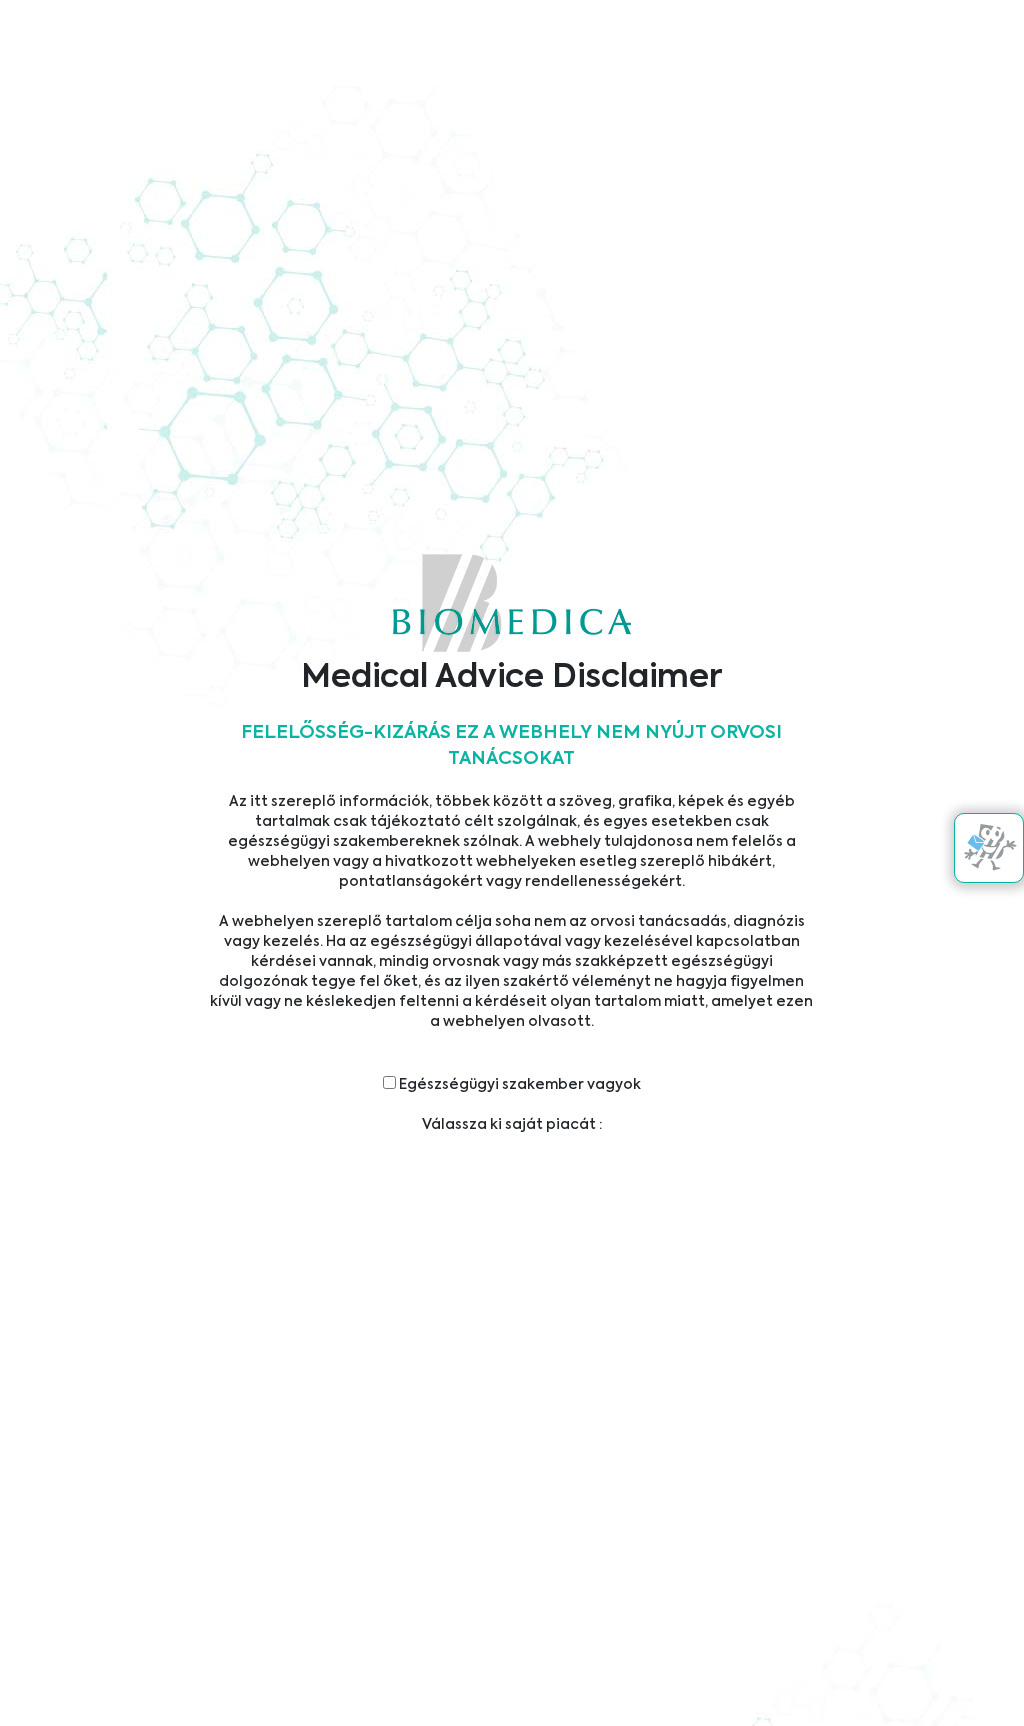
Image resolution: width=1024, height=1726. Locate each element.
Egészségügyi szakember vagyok (518, 1085)
